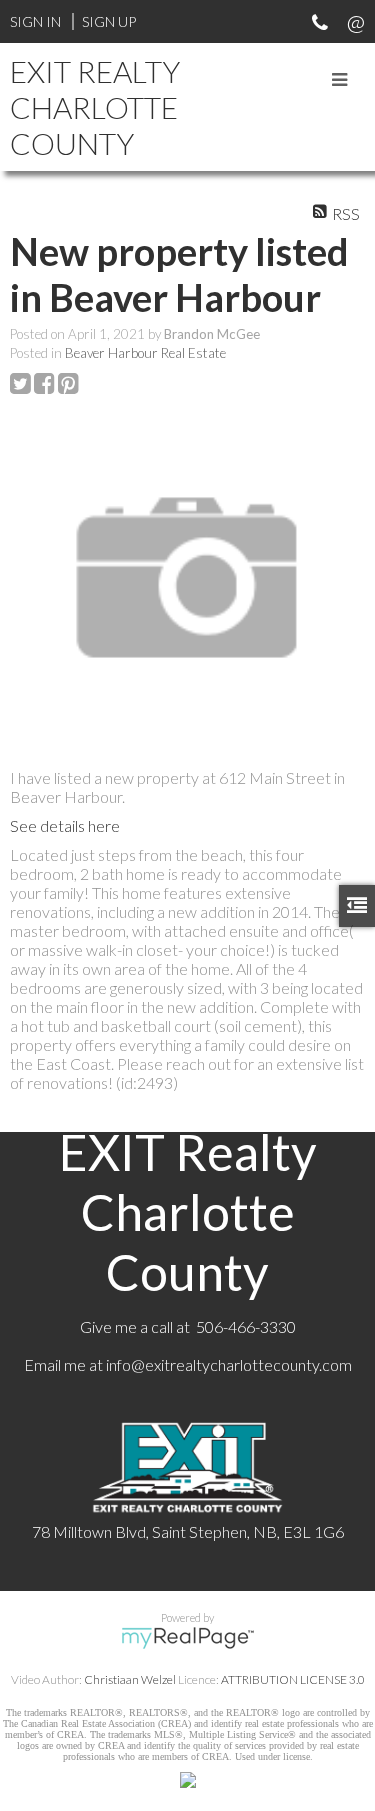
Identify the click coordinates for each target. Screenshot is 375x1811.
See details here (65, 825)
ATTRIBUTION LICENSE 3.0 (293, 1679)
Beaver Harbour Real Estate (145, 353)
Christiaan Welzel (130, 1679)
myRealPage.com (187, 1638)
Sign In (35, 21)
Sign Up (109, 21)
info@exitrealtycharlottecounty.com (229, 1364)
